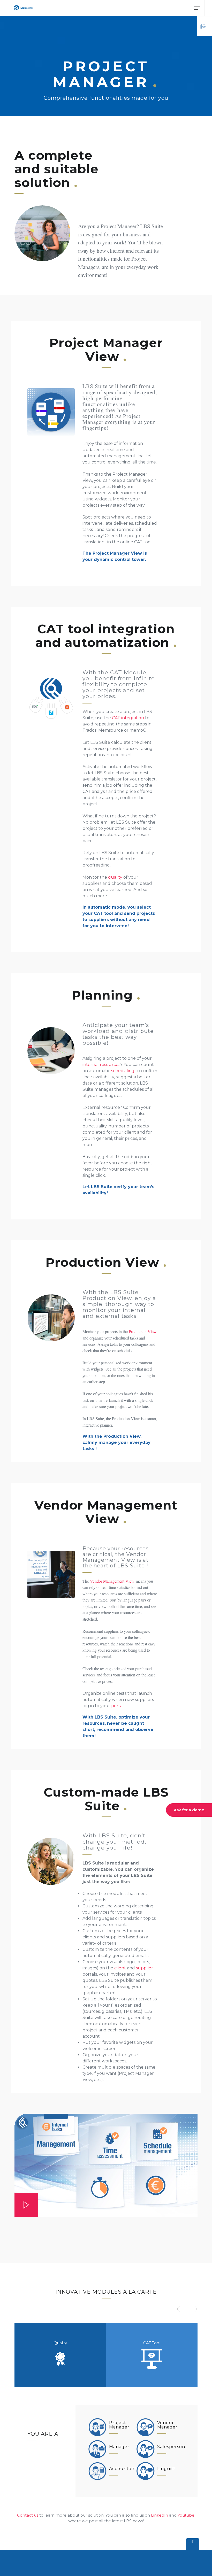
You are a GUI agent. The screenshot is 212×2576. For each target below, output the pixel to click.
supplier (145, 1968)
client (120, 1968)
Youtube (186, 2515)
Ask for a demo (189, 1810)
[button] (180, 2309)
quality (115, 877)
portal (118, 1706)
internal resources (101, 1065)
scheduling (123, 1071)
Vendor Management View (112, 1581)
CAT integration (128, 718)
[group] (60, 2355)
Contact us (28, 2515)
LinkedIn (160, 2515)
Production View (143, 1331)
